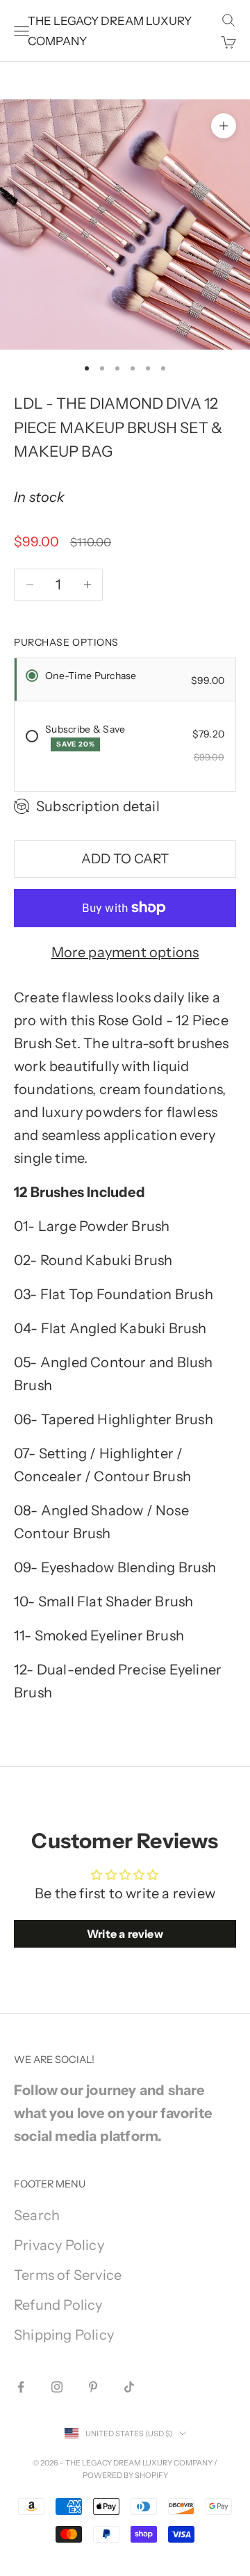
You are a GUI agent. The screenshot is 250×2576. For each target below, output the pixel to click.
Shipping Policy (64, 2335)
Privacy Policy (59, 2245)
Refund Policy (58, 2305)
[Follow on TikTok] (129, 2387)
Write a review (125, 1934)
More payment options (125, 952)
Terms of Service (68, 2275)
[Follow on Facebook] (21, 2387)
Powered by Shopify (125, 2475)
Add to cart (125, 859)
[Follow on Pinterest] (93, 2387)
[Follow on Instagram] (57, 2387)
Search (37, 2215)
